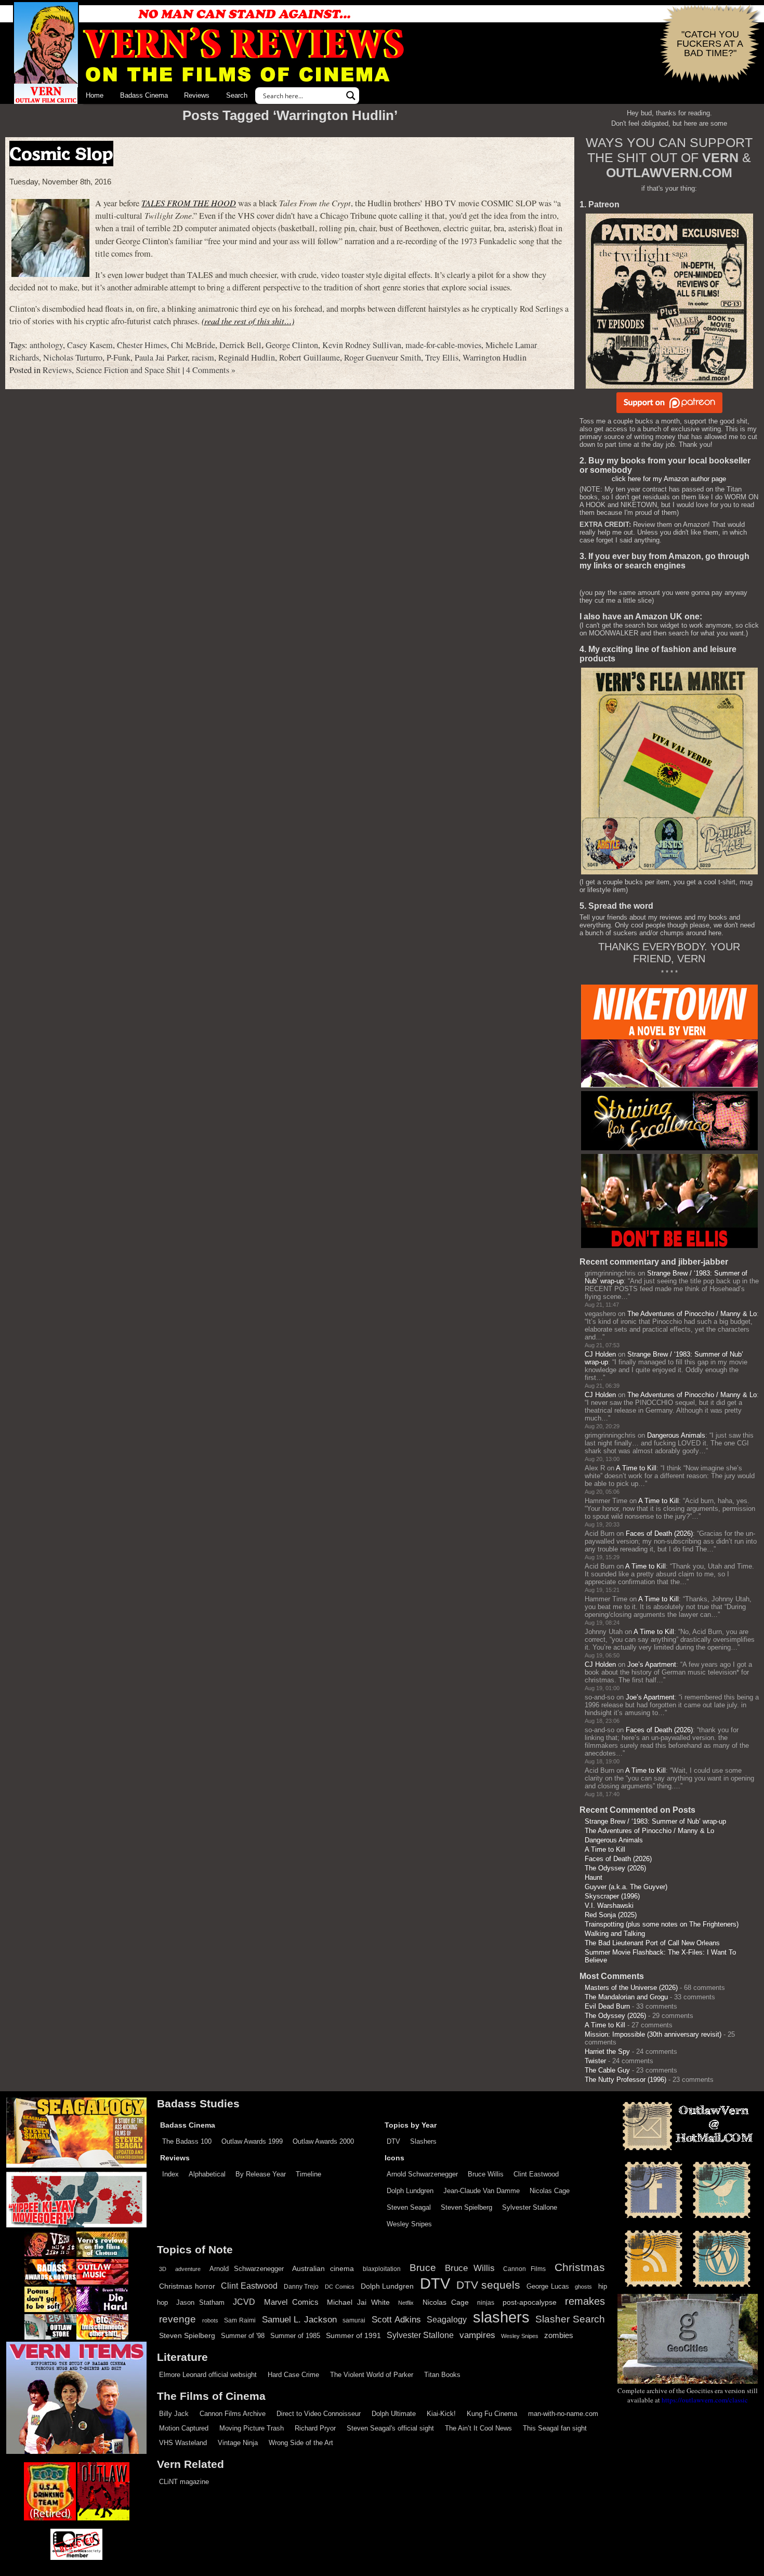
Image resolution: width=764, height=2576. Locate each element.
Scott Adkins (396, 2319)
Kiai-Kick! (441, 2414)
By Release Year (261, 2174)
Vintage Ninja (238, 2443)
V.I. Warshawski (609, 1906)
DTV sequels (489, 2285)
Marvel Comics (291, 2302)
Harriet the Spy (607, 2051)
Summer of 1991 (353, 2335)
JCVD (244, 2302)
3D (163, 2269)
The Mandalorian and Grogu (626, 1997)
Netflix (406, 2303)
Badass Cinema (144, 95)
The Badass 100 (187, 2141)
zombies (559, 2335)
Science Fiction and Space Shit (128, 370)
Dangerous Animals (676, 1435)
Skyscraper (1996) (612, 1896)
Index (170, 2174)
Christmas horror (187, 2286)
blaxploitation (382, 2269)
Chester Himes (142, 345)
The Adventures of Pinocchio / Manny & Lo (692, 1314)
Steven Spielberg (466, 2207)
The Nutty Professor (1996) (625, 2080)
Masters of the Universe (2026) (631, 1988)
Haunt (594, 1877)
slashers (501, 2317)
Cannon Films (524, 2269)
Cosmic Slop (61, 154)
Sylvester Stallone (530, 2207)
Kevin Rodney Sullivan (362, 345)
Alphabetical (207, 2174)
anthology (46, 345)
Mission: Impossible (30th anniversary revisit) (653, 2034)
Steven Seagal (409, 2207)
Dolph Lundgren (410, 2191)
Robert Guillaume (309, 357)
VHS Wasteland (183, 2443)
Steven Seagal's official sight (390, 2428)
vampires (477, 2335)
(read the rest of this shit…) (248, 321)
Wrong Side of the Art (301, 2443)
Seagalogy (447, 2319)
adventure (188, 2269)
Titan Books (442, 2375)
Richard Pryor (315, 2428)
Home (95, 95)
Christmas (580, 2267)
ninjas (486, 2303)
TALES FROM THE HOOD (189, 203)
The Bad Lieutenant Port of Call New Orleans (652, 1943)
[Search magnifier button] (351, 96)
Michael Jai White (358, 2302)
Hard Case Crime (293, 2375)
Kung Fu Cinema (492, 2414)
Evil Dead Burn (607, 2006)
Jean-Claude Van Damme (482, 2191)
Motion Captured (184, 2428)
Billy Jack (174, 2414)
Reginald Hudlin (247, 357)
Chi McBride (193, 345)
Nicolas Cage (550, 2191)
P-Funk (118, 357)
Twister (595, 2061)
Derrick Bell (240, 345)
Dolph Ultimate (394, 2414)
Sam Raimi (240, 2320)
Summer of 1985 (295, 2336)
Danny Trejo (301, 2287)
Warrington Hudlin (495, 357)
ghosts (583, 2287)
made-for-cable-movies (443, 345)
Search (237, 95)
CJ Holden (600, 1354)
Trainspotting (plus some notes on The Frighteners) (662, 1924)
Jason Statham (200, 2302)
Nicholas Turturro (73, 357)
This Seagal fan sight (555, 2428)
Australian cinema (323, 2268)
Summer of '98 (243, 2336)
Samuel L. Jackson (299, 2319)
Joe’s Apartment (652, 1664)
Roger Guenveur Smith (383, 357)
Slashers (423, 2141)
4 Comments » (211, 370)
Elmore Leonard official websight (208, 2375)
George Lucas (548, 2287)
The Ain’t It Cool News (478, 2428)
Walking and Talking (615, 1934)
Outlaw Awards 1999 (252, 2141)
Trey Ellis (442, 357)
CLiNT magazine (184, 2482)
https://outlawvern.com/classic (705, 2400)
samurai (354, 2320)
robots (210, 2320)
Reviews (197, 95)
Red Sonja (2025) (611, 1915)
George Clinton (292, 345)
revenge (177, 2319)
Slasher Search (570, 2319)
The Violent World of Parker (372, 2375)
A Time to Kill (636, 1468)
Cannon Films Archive (233, 2414)
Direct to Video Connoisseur (319, 2414)
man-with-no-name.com (563, 2414)
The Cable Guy (607, 2070)
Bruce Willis (486, 2174)
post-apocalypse (530, 2302)
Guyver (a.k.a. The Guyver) (626, 1887)
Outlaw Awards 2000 (323, 2141)
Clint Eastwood (536, 2174)
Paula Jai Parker (161, 357)
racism (203, 357)
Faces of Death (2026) (659, 1533)
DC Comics (340, 2287)
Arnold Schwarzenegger (422, 2174)
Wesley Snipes (409, 2224)
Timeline (308, 2174)
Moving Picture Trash (252, 2428)
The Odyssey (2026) (615, 1868)
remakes (585, 2301)
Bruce (423, 2268)
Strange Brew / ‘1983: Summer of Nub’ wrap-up (655, 1821)
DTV (393, 2141)
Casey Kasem (90, 345)
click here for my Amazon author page (669, 479)
